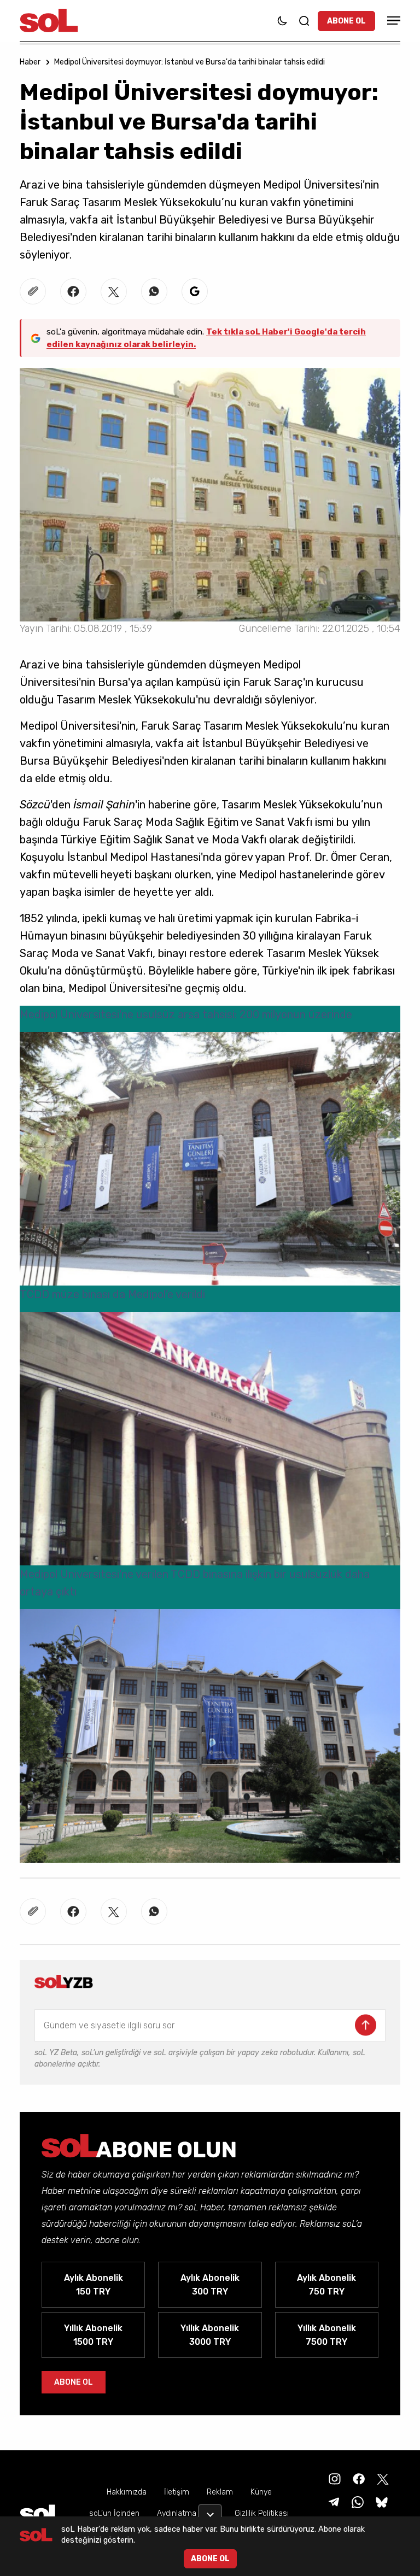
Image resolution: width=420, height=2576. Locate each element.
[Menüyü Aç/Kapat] (392, 20)
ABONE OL (346, 21)
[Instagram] (334, 2478)
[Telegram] (332, 2501)
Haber (30, 62)
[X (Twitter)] (382, 2478)
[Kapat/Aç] (210, 2510)
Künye (261, 2492)
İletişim (177, 2492)
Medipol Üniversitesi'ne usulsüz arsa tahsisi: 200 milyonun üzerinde (186, 1014)
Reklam (220, 2492)
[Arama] (304, 21)
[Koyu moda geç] (282, 21)
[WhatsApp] (357, 2501)
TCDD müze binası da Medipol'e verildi (112, 1294)
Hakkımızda (127, 2492)
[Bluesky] (382, 2501)
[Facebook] (358, 2478)
